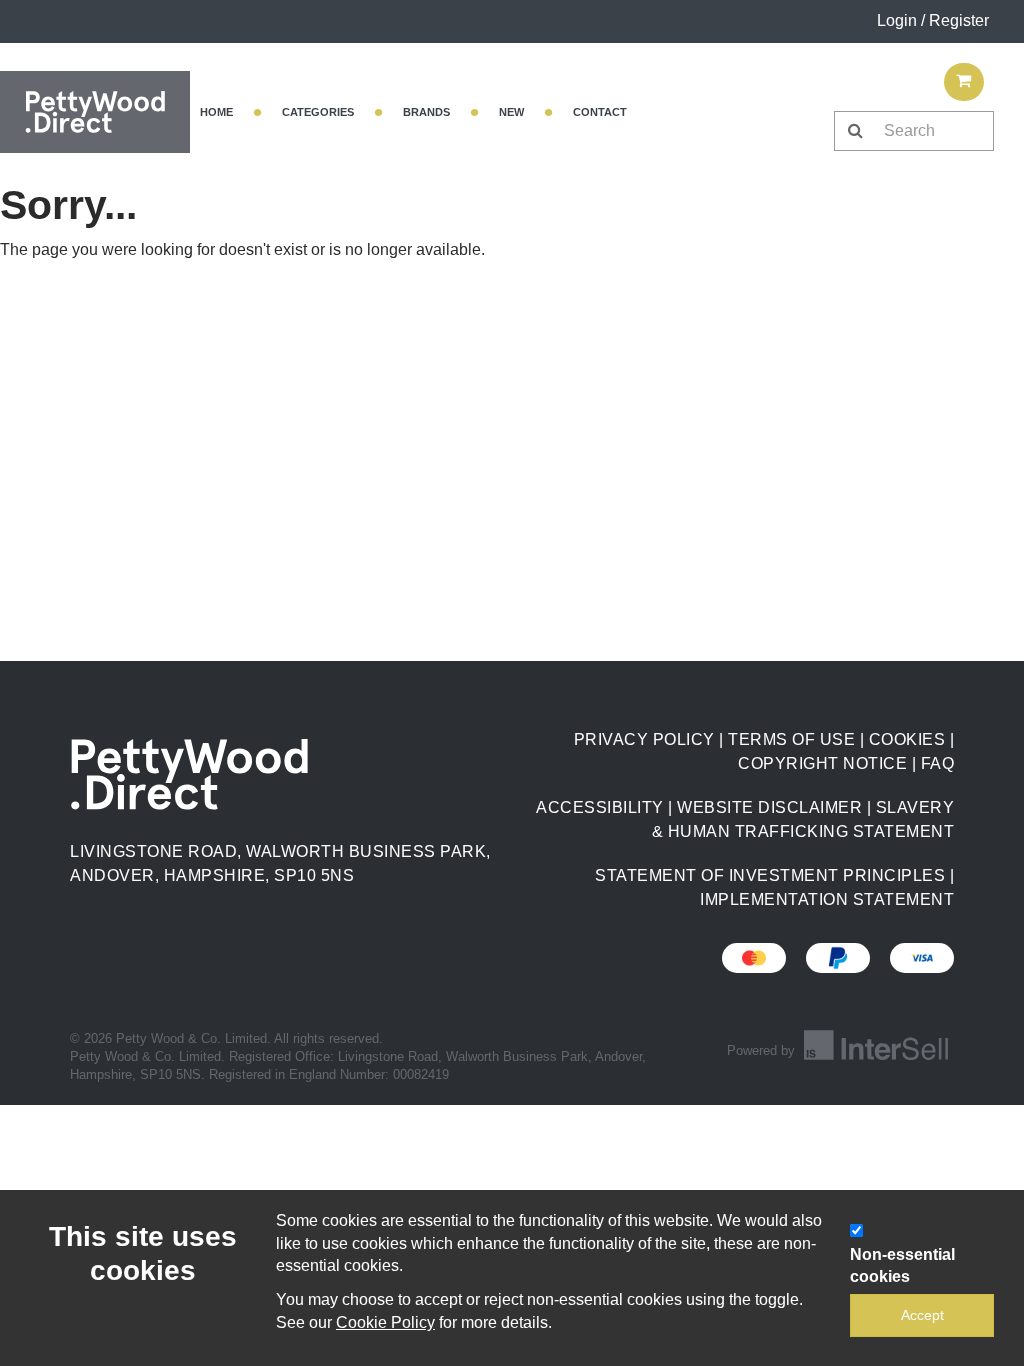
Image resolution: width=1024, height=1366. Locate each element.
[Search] (854, 131)
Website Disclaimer (769, 807)
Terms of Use (791, 739)
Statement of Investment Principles (770, 875)
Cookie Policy (385, 1322)
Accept (922, 1315)
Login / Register (933, 20)
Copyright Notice (822, 763)
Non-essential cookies (902, 1266)
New (511, 112)
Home (216, 112)
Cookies (907, 739)
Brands (426, 112)
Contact (600, 112)
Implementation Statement (827, 899)
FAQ (938, 763)
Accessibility (600, 807)
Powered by (763, 1050)
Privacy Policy (644, 739)
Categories (318, 112)
